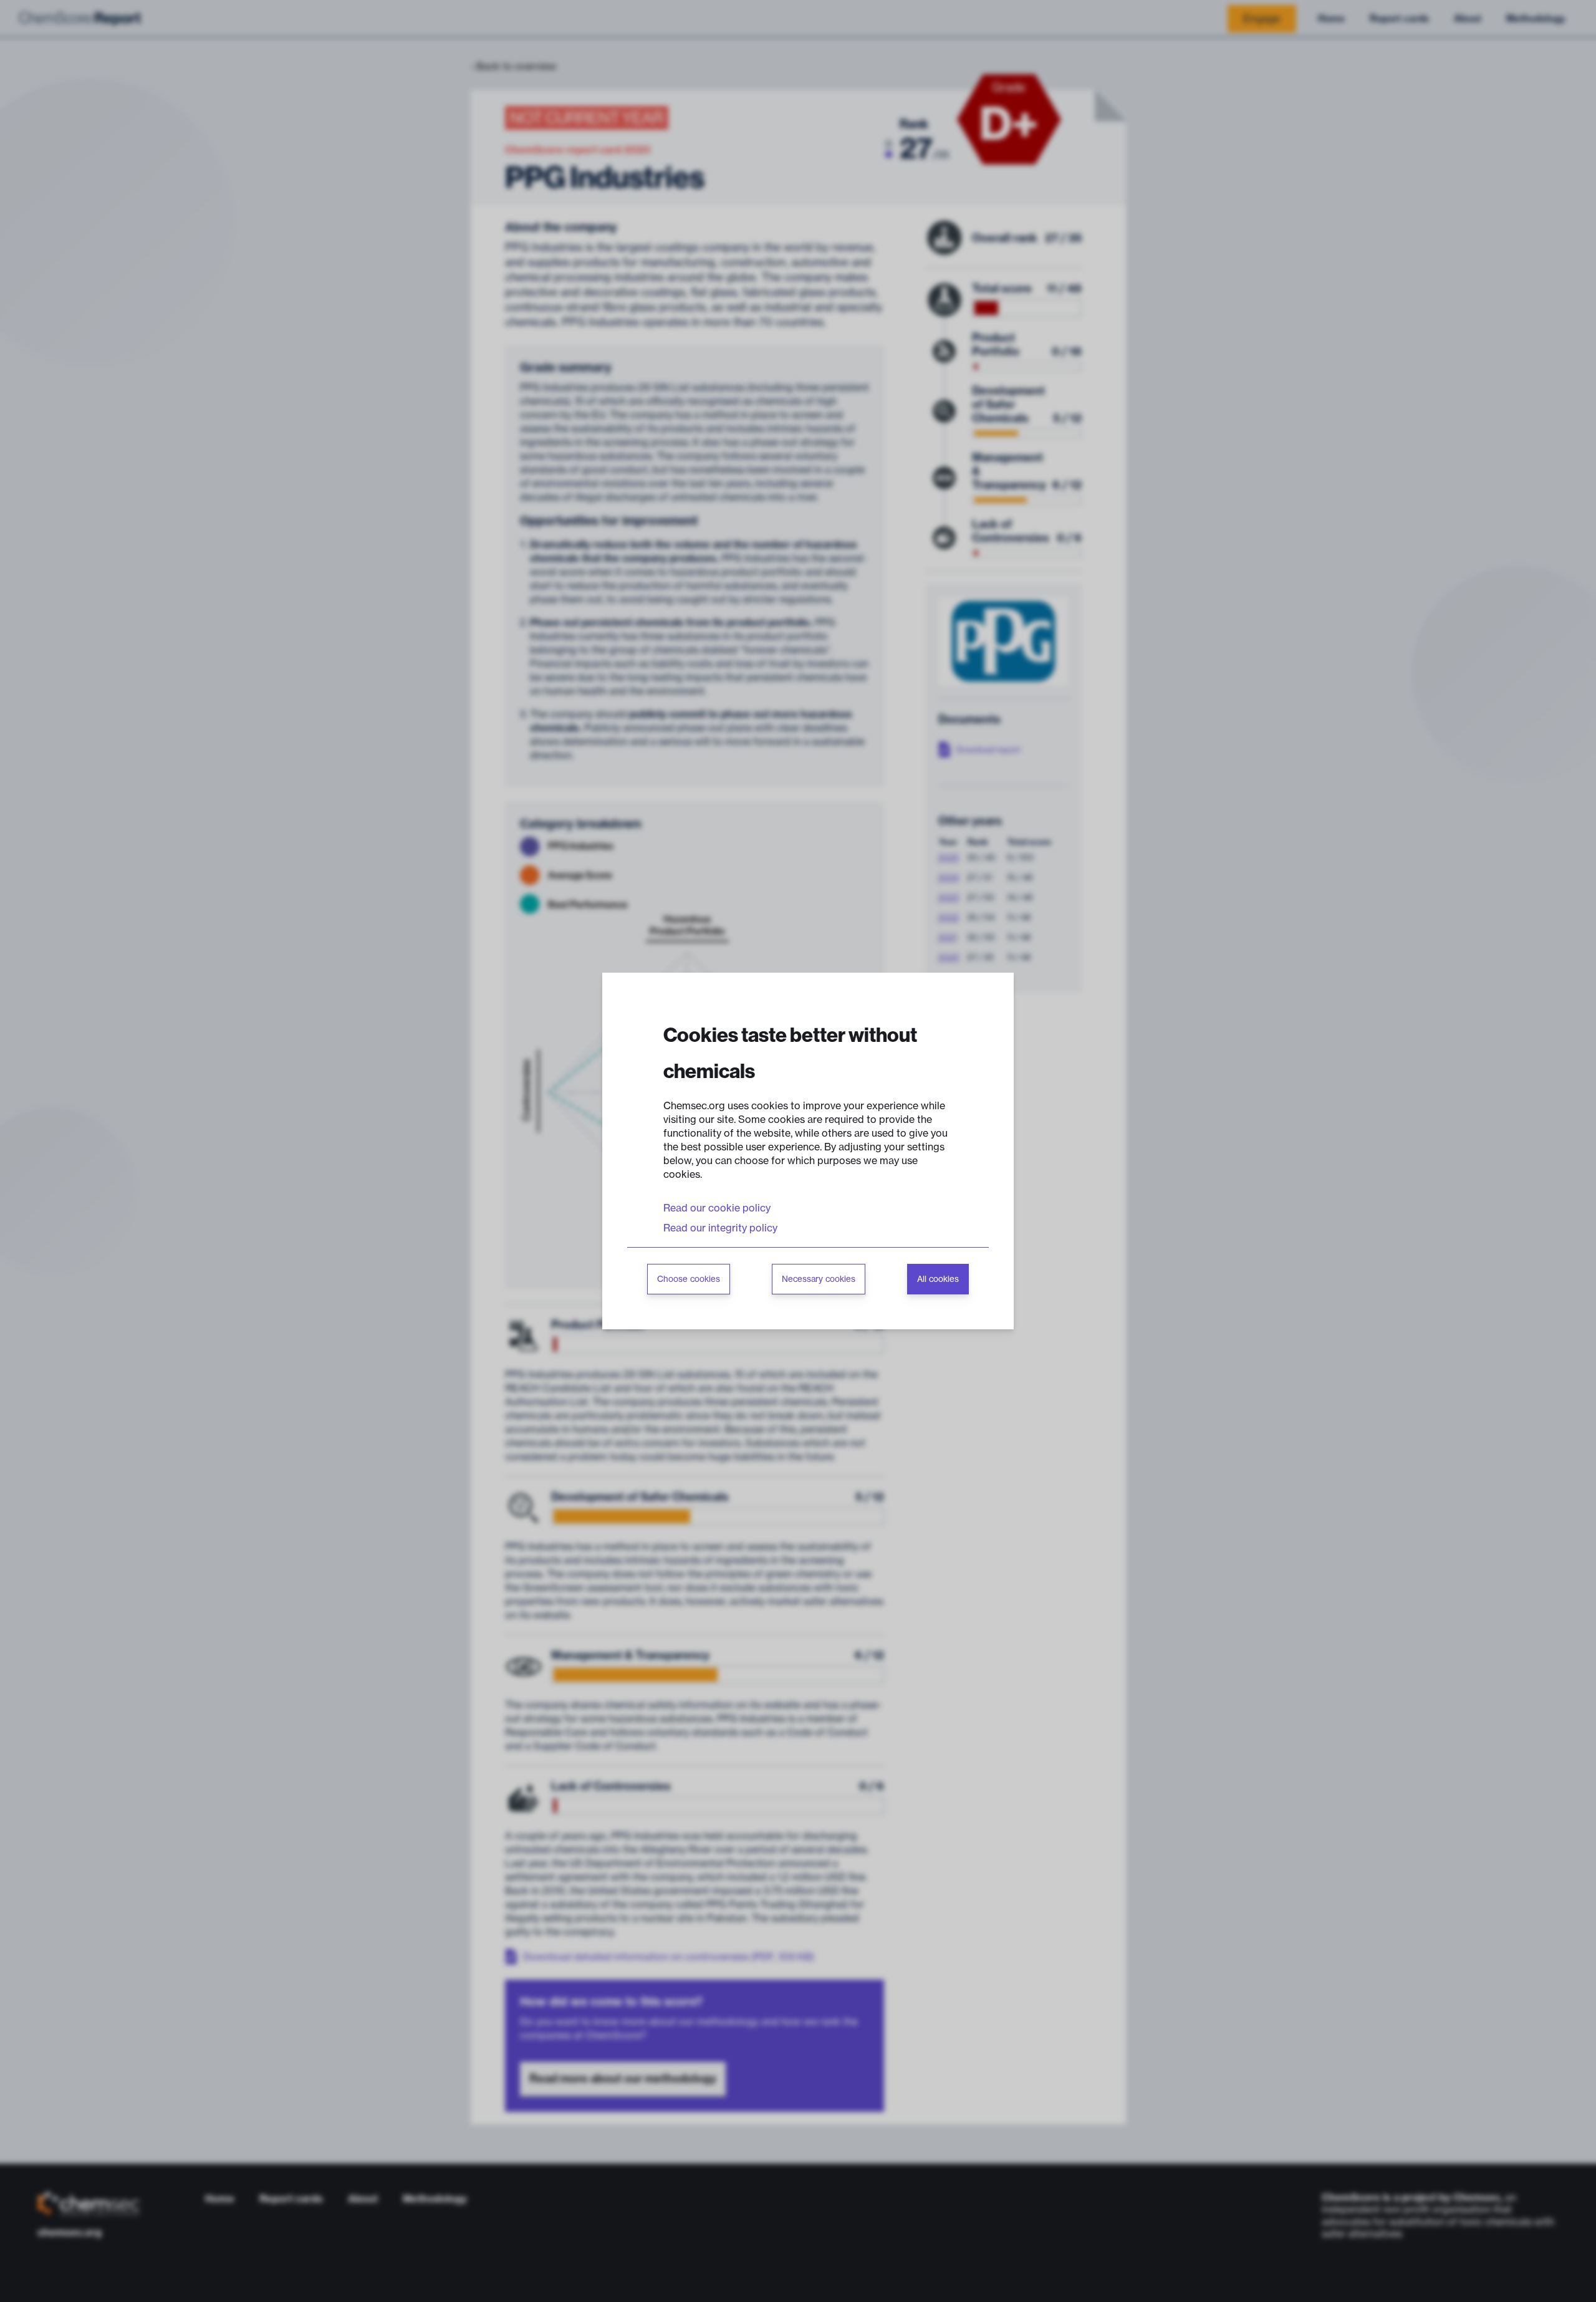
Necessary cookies (819, 1279)
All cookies (938, 1279)
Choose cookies (689, 1279)
